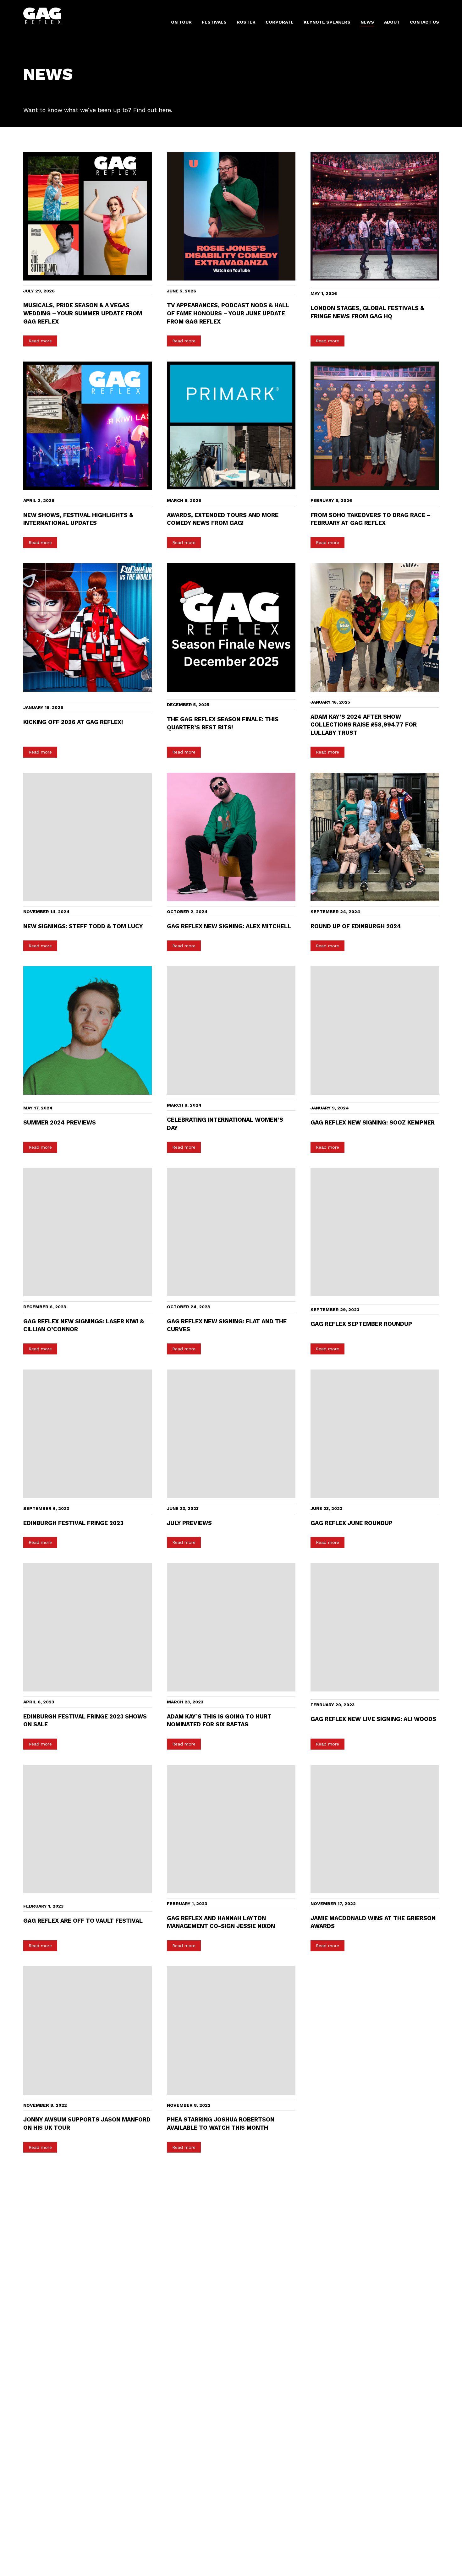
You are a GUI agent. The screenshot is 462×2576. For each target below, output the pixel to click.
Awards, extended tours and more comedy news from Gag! (223, 519)
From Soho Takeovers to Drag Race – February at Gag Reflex (371, 519)
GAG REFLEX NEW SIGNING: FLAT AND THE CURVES (227, 1325)
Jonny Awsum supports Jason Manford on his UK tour (87, 2124)
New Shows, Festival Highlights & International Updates (78, 519)
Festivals (214, 22)
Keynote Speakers (327, 22)
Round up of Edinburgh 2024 (356, 926)
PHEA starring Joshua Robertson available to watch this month (221, 2124)
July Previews (189, 1523)
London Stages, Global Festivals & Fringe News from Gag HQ (367, 312)
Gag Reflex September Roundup (361, 1324)
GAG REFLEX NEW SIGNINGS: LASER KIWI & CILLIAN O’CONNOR (84, 1325)
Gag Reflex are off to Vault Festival (83, 1921)
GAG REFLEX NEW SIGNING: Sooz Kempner (373, 1122)
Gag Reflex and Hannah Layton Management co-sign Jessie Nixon (221, 1922)
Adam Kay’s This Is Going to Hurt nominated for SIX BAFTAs (219, 1721)
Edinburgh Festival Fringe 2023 (73, 1523)
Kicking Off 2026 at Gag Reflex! (73, 722)
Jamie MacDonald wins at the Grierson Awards (373, 1922)
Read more (40, 341)
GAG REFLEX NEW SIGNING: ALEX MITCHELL (229, 926)
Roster (246, 22)
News (367, 22)
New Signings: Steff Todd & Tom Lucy (83, 926)
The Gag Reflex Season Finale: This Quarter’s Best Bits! (223, 723)
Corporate (280, 22)
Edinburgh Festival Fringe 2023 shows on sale (85, 1721)
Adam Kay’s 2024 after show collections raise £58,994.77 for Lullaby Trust (364, 725)
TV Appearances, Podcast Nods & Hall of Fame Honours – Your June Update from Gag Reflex (228, 313)
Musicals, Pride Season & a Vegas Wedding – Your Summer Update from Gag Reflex (83, 313)
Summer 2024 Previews (60, 1122)
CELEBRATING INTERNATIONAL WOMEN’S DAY (225, 1124)
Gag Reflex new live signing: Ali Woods (373, 1719)
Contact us (424, 22)
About (392, 22)
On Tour (181, 22)
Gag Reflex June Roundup (352, 1523)
